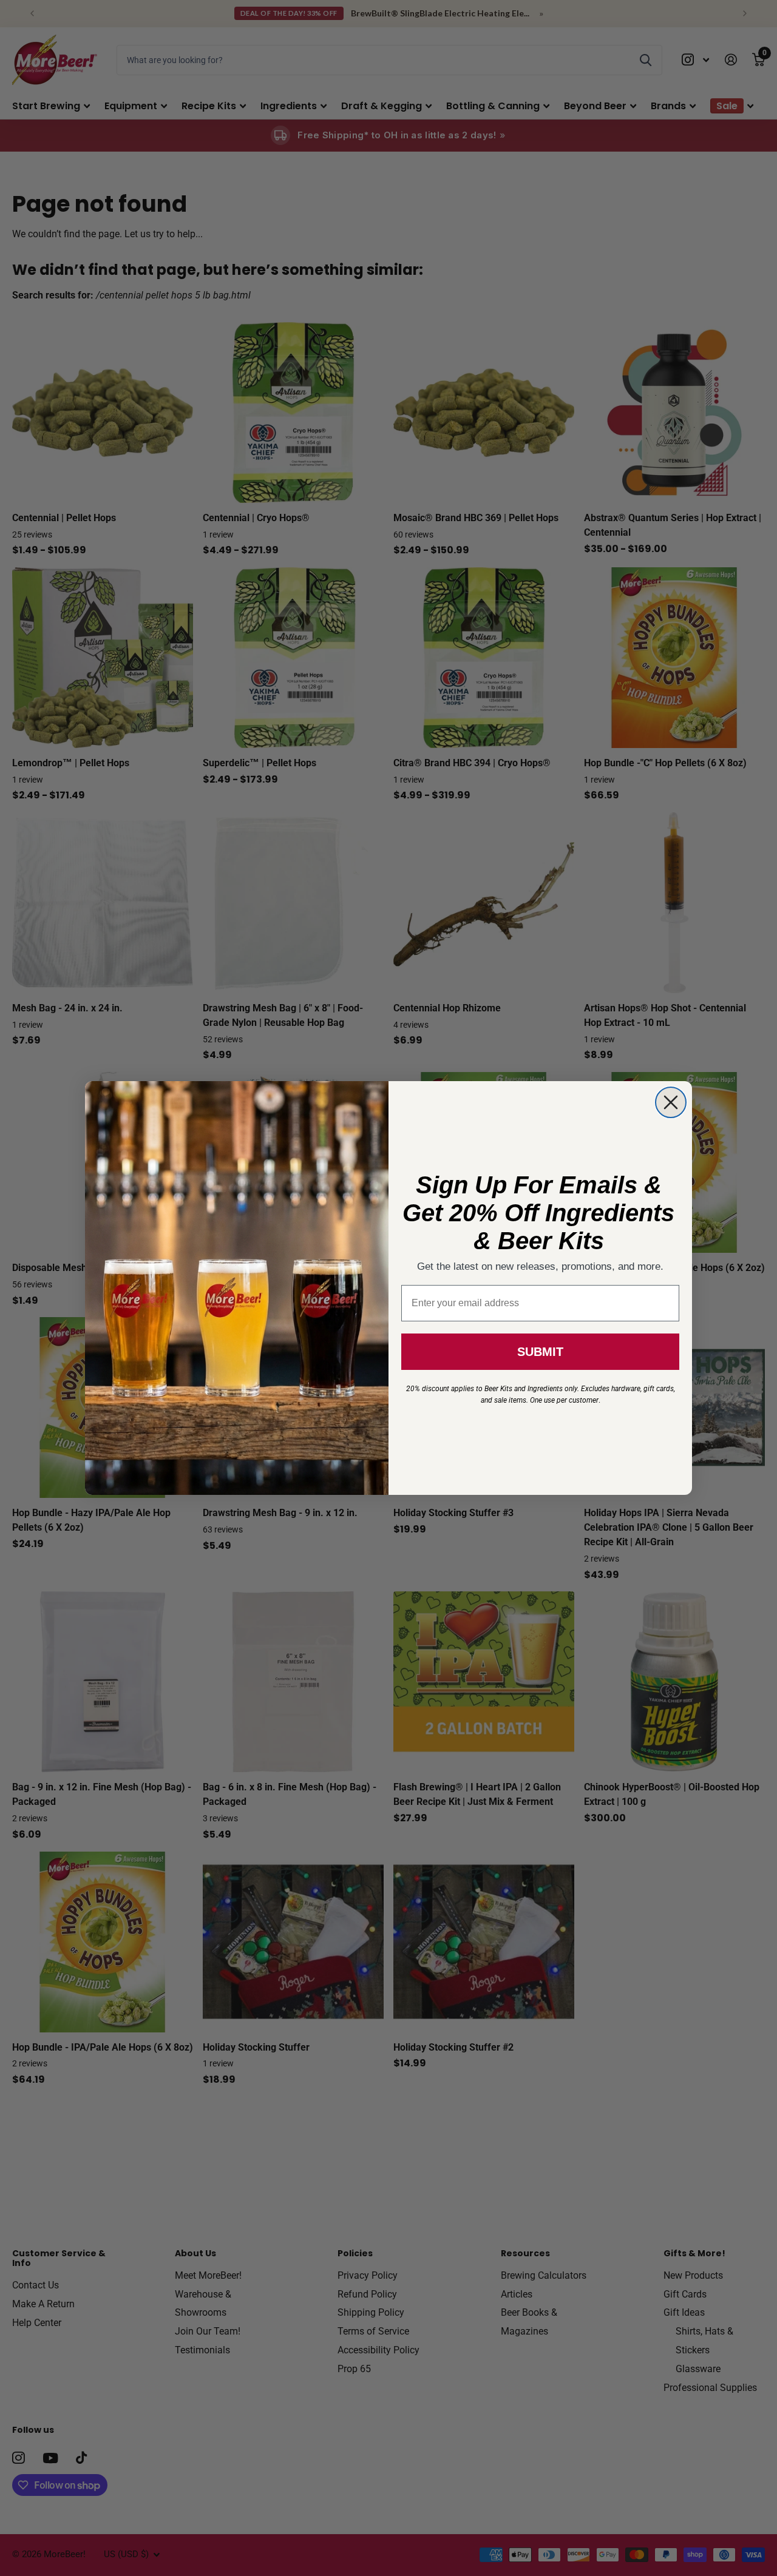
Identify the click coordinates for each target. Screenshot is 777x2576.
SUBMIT (540, 1352)
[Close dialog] (671, 1102)
